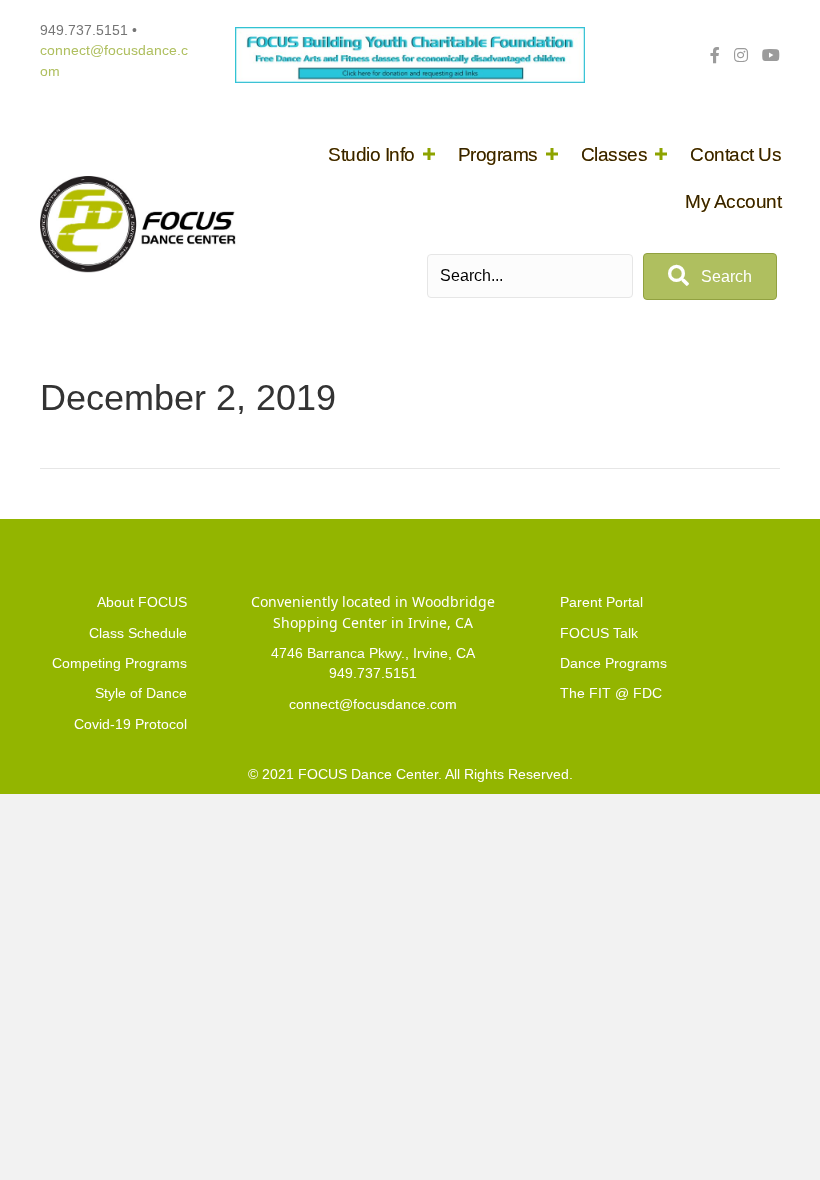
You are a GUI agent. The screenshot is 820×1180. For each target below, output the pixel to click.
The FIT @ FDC (611, 693)
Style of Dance (141, 693)
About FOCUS (142, 602)
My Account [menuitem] (733, 201)
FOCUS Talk (599, 633)
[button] (429, 154)
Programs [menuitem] (498, 154)
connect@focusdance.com (373, 704)
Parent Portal (601, 602)
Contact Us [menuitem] (735, 154)
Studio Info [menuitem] (371, 154)
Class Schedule (138, 633)
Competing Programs (119, 663)
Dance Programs (613, 663)
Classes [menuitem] (614, 154)
